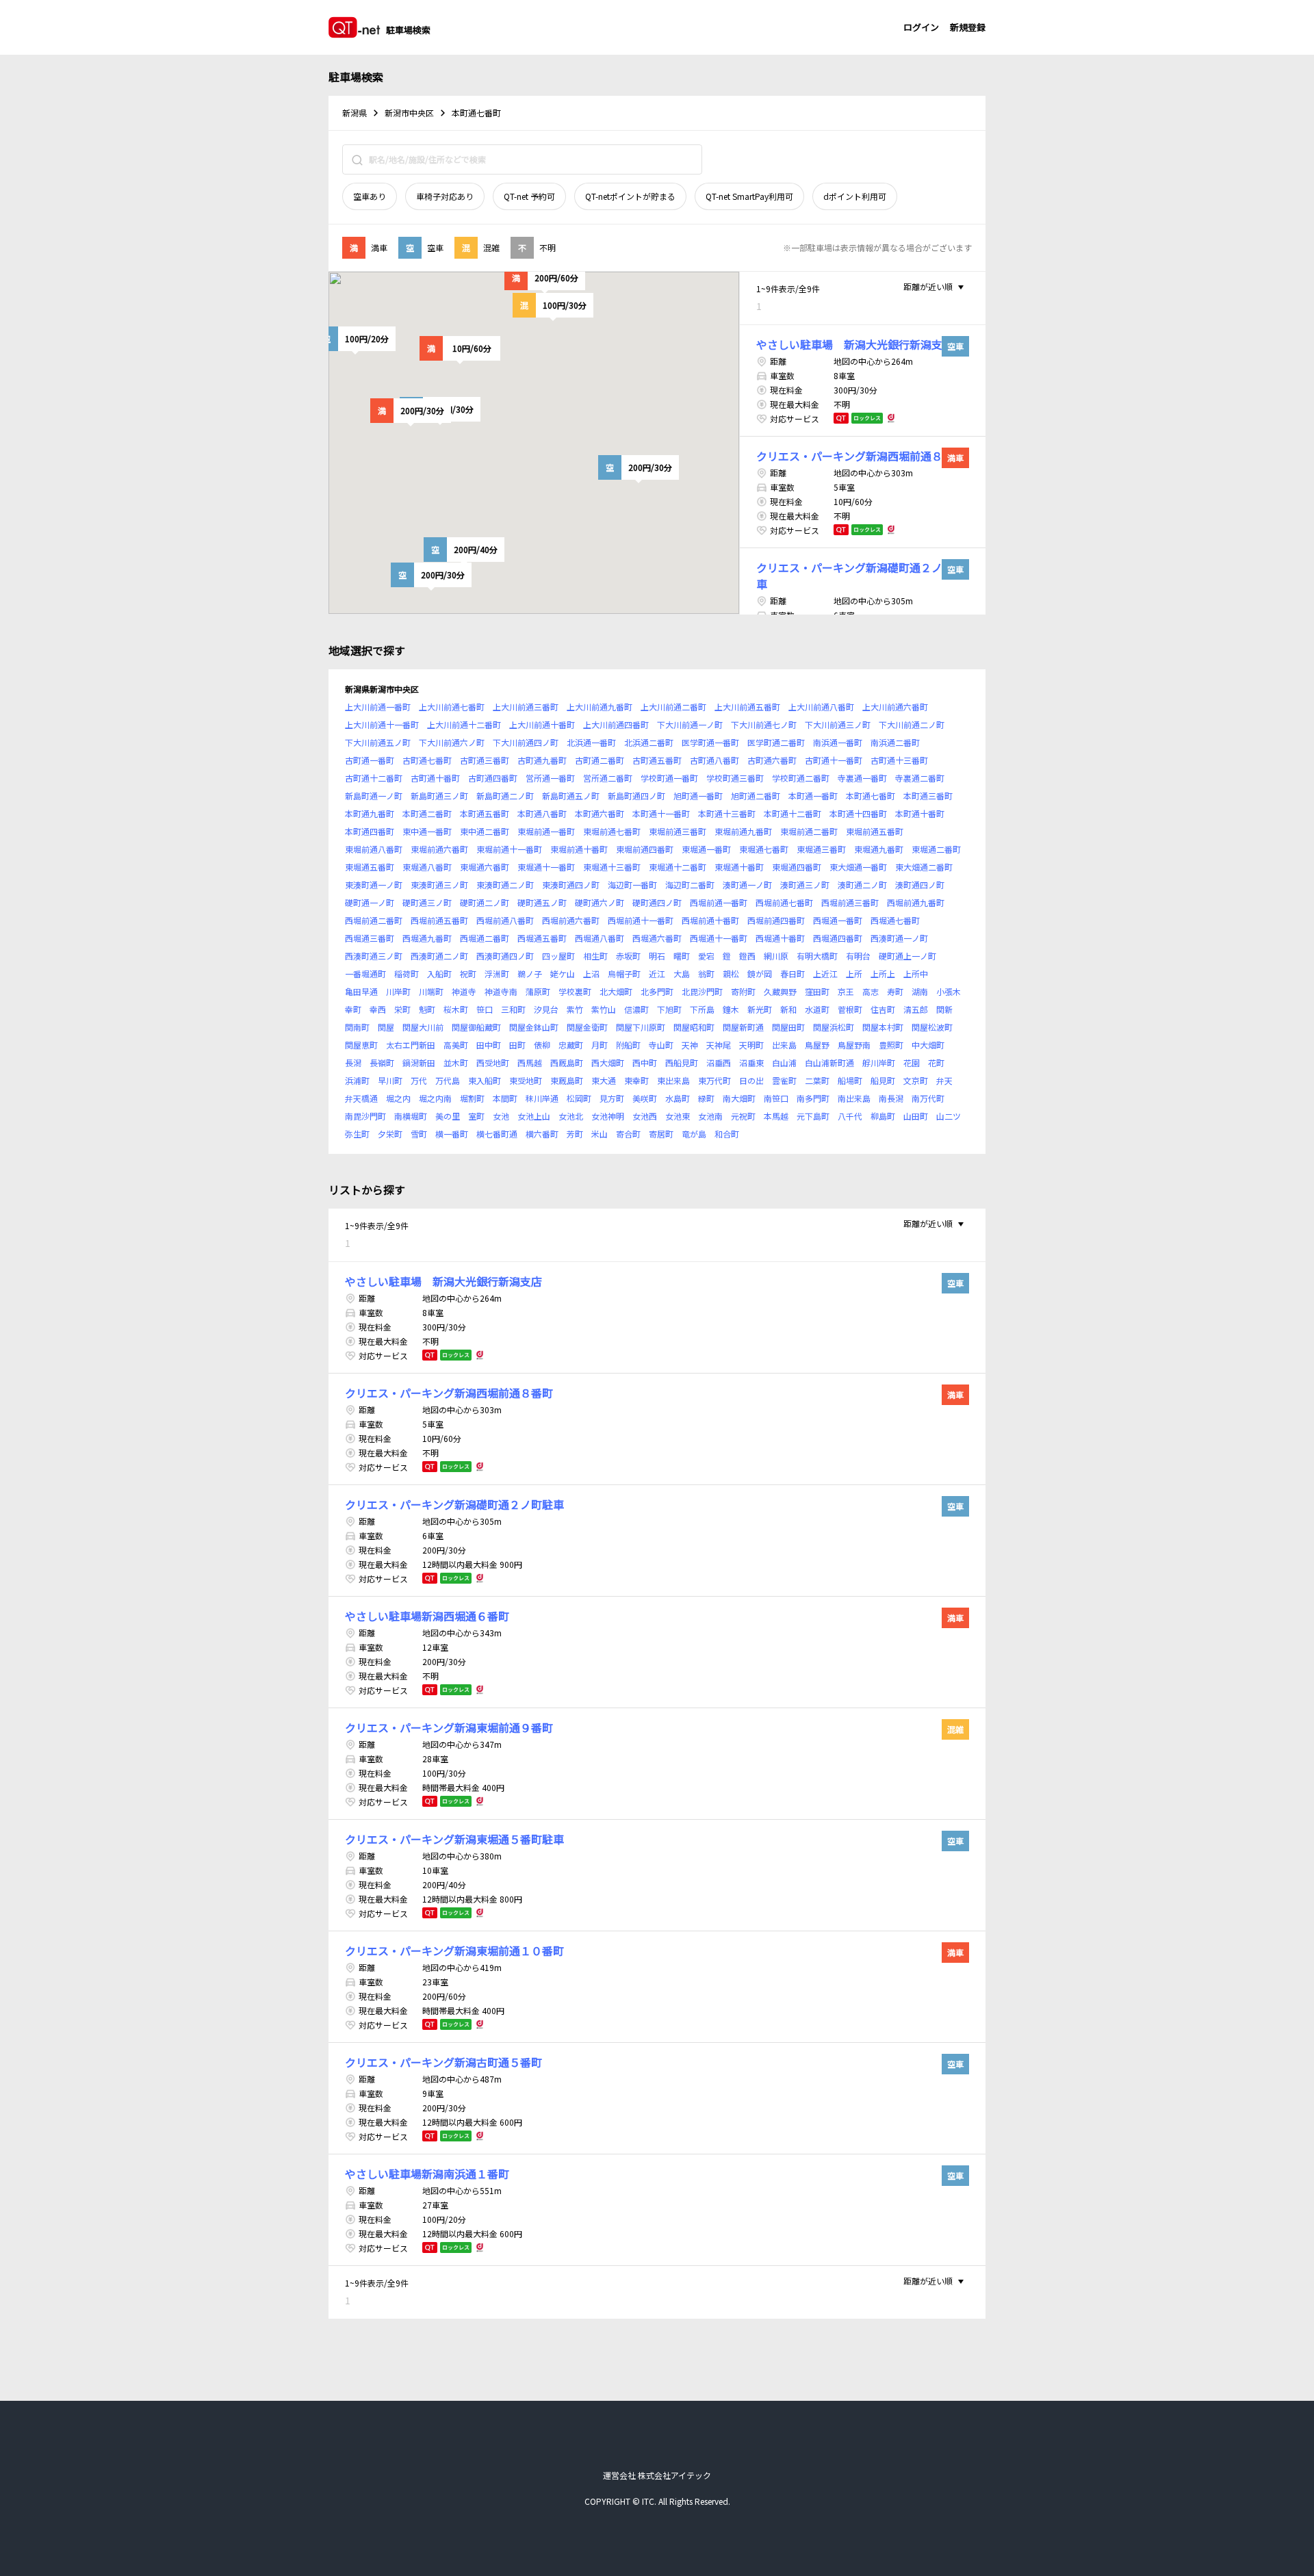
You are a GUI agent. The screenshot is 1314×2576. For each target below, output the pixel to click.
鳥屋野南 (854, 1045)
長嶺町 (382, 1062)
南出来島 (854, 1098)
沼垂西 (719, 1062)
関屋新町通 (743, 1027)
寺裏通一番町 (862, 778)
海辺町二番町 (690, 885)
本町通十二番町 (793, 813)
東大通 (604, 1080)
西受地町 (493, 1062)
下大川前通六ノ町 (452, 742)
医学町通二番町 (776, 742)
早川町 (390, 1080)
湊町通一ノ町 (747, 885)
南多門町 (813, 1098)
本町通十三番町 (727, 813)
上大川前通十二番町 (464, 724)
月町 (600, 1045)
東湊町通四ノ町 (571, 885)
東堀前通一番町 (546, 831)
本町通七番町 (871, 796)
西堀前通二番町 (374, 920)
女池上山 (534, 1116)
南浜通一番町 (838, 742)
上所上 (883, 974)
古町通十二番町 (374, 778)
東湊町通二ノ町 (505, 885)
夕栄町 (390, 1134)
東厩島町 (567, 1080)
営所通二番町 (608, 778)
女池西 (645, 1116)
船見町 (883, 1080)
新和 (788, 1009)
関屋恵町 (361, 1045)
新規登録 (968, 27)
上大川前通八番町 (821, 707)
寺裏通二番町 (920, 778)
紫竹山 (604, 1009)
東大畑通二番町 (924, 867)
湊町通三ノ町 (805, 885)
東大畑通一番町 (858, 867)
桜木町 (456, 1009)
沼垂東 (751, 1062)
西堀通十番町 (780, 938)
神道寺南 (501, 991)
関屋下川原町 (641, 1027)
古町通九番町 (542, 760)
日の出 (751, 1080)
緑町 (706, 1098)
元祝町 (743, 1116)
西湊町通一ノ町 (899, 938)
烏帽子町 (624, 974)
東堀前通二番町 (809, 831)
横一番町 (452, 1134)
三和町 (513, 1009)
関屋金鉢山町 (534, 1027)
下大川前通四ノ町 (526, 742)
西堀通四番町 (838, 938)
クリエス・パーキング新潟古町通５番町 (443, 2062)
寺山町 (661, 1045)
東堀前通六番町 (439, 849)
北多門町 (657, 991)
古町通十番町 (435, 778)
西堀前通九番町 (916, 902)
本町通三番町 (928, 796)
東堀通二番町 (936, 849)
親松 (731, 974)
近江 (657, 974)
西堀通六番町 (657, 938)
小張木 (949, 991)
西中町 (645, 1062)
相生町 (595, 956)
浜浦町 (357, 1080)
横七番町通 (497, 1134)
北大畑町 (616, 991)
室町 (476, 1116)
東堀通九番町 (879, 849)
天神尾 (719, 1045)
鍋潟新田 (419, 1062)
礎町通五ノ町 (542, 902)
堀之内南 (435, 1098)
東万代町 (714, 1080)
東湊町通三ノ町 (439, 885)
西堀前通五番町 (439, 920)
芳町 (575, 1134)
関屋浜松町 (834, 1027)
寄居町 (661, 1134)
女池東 (678, 1116)
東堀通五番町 (370, 867)
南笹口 (776, 1098)
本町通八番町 (542, 813)
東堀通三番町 (821, 849)
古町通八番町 (714, 760)
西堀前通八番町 (505, 920)
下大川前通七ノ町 (764, 724)
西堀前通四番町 (776, 920)
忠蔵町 (571, 1045)
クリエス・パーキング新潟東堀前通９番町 (449, 1727)
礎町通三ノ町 (427, 902)
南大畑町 (739, 1098)
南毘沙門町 (365, 1116)
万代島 (448, 1080)
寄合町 (628, 1134)
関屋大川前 (423, 1027)
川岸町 (398, 991)
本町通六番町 (600, 813)
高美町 (456, 1045)
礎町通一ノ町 (370, 902)
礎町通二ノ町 (485, 902)
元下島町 (813, 1116)
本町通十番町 (920, 813)
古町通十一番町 (834, 760)
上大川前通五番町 (747, 707)
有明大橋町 (817, 956)
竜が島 (694, 1134)
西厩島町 (567, 1062)
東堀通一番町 (706, 849)
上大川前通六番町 (895, 707)
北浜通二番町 (649, 742)
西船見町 (682, 1062)
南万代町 (928, 1098)
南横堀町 (411, 1116)
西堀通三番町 (370, 938)
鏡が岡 (760, 974)
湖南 (920, 991)
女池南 (710, 1116)
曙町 (682, 956)
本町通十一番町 (661, 813)
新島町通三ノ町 (439, 796)
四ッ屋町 (558, 956)
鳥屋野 (817, 1045)
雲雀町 (784, 1080)
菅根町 (850, 1009)
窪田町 (817, 991)
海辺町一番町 (632, 885)
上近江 (825, 974)
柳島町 (883, 1116)
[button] (460, 348)
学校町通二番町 (801, 778)
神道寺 (464, 991)
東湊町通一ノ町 (374, 885)
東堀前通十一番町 (509, 849)
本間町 (505, 1098)
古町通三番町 (485, 760)
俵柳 (542, 1045)
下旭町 (669, 1009)
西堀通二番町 (485, 938)
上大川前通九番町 (600, 707)
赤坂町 (628, 956)
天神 (690, 1045)
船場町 (850, 1080)
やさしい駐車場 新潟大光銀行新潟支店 (855, 344)
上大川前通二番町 (673, 707)
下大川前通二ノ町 (912, 724)
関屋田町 (788, 1027)
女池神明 (608, 1116)
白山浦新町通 (829, 1062)
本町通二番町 (427, 813)
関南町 (357, 1027)
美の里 (448, 1116)
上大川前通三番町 (526, 707)
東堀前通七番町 (612, 831)
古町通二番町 (600, 760)
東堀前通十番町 (579, 849)
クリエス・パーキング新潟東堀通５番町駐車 (454, 1839)
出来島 (784, 1045)
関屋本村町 (883, 1027)
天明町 (751, 1045)
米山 (600, 1134)
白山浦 (784, 1062)
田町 (517, 1045)
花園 (912, 1062)
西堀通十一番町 (719, 938)
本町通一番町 (813, 796)
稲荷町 (407, 974)
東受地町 (526, 1080)
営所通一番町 (550, 778)
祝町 (468, 974)
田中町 (489, 1045)
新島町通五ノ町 (571, 796)
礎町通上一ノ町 (907, 956)
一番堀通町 (365, 974)
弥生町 (357, 1134)
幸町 (353, 1009)
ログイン (921, 27)
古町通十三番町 (899, 760)
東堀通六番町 (485, 867)
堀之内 (398, 1098)
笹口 (485, 1009)
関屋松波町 (932, 1027)
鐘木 (731, 1009)
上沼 (591, 974)
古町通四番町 (493, 778)
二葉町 (817, 1080)
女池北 (571, 1116)
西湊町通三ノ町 (374, 956)
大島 (682, 974)
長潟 (353, 1062)
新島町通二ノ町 (505, 796)
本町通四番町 (370, 831)
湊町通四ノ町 (920, 885)
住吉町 (883, 1009)
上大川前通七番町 (452, 707)
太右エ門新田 (411, 1045)
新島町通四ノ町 (636, 796)
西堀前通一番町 (719, 902)
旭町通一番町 (698, 796)
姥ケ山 (563, 974)
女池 (501, 1116)
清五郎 (916, 1009)
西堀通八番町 (600, 938)
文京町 (916, 1080)
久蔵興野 (780, 991)
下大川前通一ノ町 (690, 724)
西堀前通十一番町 (641, 920)
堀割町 (472, 1098)
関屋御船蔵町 (476, 1027)
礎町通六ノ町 (600, 902)
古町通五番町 (657, 760)
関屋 (386, 1027)
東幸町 (636, 1080)
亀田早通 (361, 991)
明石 (657, 956)
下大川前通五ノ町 (378, 742)
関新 (944, 1009)
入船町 (439, 974)
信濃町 (636, 1009)
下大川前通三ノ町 (838, 724)
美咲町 (645, 1098)
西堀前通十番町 (710, 920)
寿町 (895, 991)
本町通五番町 (485, 813)
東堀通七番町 (764, 849)
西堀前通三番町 (850, 902)
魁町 (427, 1009)
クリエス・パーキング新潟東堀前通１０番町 (454, 1950)
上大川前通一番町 (378, 707)
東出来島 (673, 1080)
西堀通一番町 (838, 920)
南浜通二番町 (895, 742)
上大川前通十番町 (542, 724)
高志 (871, 991)
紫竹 (575, 1009)
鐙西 (747, 956)
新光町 (760, 1009)
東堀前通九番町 (743, 831)
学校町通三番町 (735, 778)
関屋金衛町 (587, 1027)
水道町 (817, 1009)
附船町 (628, 1045)
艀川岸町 (879, 1062)
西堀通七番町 (895, 920)
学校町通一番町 (669, 778)
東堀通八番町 (427, 867)
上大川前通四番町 (616, 724)
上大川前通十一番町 (382, 724)
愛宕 (706, 956)
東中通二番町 (485, 831)
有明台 (858, 956)
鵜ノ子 (530, 974)
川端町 (431, 991)
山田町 (916, 1116)
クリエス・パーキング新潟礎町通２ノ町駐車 (860, 576)
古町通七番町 (427, 760)
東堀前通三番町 (678, 831)
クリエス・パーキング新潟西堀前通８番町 (860, 456)
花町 (936, 1062)
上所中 (916, 974)
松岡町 (579, 1098)
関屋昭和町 (694, 1027)
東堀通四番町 (797, 867)
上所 (854, 974)
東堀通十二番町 (678, 867)
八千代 (850, 1116)
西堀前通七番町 (784, 902)
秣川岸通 (542, 1098)
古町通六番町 (772, 760)
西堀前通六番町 (571, 920)
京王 (846, 991)
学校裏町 (575, 991)
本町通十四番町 (858, 813)
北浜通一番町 (591, 742)
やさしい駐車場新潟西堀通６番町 (427, 1616)
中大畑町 (928, 1045)
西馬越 (530, 1062)
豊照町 (891, 1045)
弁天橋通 (361, 1098)
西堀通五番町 (542, 938)
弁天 (944, 1080)
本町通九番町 (370, 813)
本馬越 (776, 1116)
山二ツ (949, 1116)
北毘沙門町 (702, 991)
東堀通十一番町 (546, 867)
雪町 (419, 1134)
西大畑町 (608, 1062)
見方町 (612, 1098)
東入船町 (485, 1080)
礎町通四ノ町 (657, 902)
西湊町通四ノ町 (505, 956)
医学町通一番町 (710, 742)
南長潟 (891, 1098)
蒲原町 (538, 991)
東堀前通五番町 (875, 831)
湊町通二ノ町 (862, 885)
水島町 (678, 1098)
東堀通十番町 (739, 867)
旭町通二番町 (756, 796)
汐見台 (546, 1009)
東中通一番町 (427, 831)
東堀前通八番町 (374, 849)
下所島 (702, 1009)
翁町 (706, 974)
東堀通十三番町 (612, 867)
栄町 (402, 1009)
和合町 (727, 1134)
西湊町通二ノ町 (439, 956)
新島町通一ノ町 (374, 796)
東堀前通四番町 (645, 849)
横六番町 (542, 1134)
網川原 (776, 956)
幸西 (378, 1009)
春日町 (793, 974)
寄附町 (743, 991)
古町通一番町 (370, 760)
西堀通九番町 (427, 938)
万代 (419, 1080)
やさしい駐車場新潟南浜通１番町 (427, 2174)
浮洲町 (497, 974)
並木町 (456, 1062)
